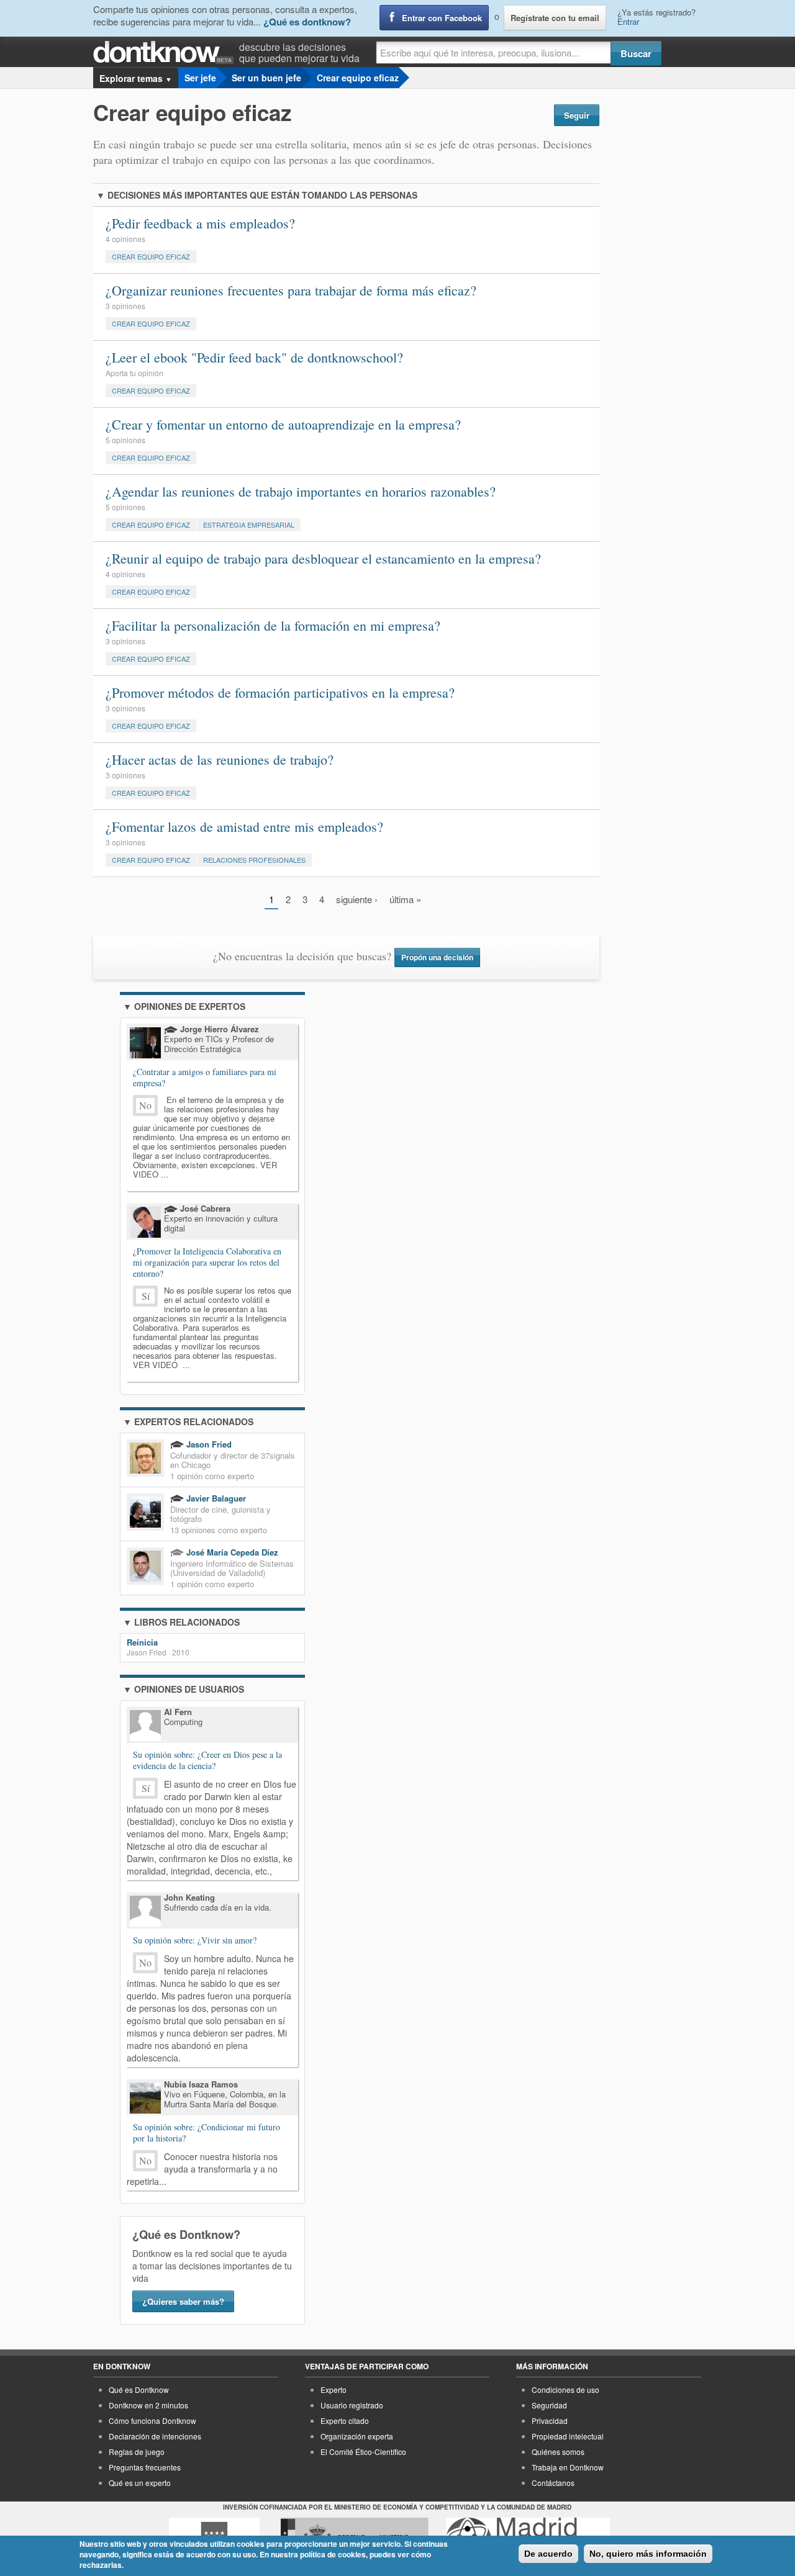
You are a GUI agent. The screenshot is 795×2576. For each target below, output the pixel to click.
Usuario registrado (352, 2405)
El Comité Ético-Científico (363, 2452)
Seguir (577, 115)
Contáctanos (553, 2483)
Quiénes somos (558, 2452)
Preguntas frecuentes (145, 2467)
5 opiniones (125, 440)
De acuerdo (548, 2554)
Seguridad (549, 2405)
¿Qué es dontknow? (307, 22)
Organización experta (357, 2436)
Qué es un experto (140, 2483)
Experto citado (345, 2421)
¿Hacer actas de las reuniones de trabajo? (220, 759)
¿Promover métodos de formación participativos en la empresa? (280, 692)
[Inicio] (166, 52)
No (145, 1105)
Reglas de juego (137, 2452)
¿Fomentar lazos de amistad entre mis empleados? (244, 826)
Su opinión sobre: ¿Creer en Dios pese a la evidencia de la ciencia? (207, 1760)
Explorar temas (136, 78)
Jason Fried (208, 1444)
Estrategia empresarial (249, 525)
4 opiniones (125, 239)
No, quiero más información (648, 2554)
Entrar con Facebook (442, 18)
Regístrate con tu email (555, 18)
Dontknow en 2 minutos (148, 2405)
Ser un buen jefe (266, 78)
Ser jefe (200, 78)
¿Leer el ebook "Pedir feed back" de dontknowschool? (254, 357)
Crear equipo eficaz (358, 78)
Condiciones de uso (566, 2389)
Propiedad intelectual (568, 2436)
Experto (334, 2389)
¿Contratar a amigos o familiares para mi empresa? (205, 1077)
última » (405, 899)
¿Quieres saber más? (183, 2301)
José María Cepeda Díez (231, 1552)
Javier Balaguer (215, 1498)
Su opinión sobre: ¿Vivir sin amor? (195, 1940)
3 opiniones (125, 306)
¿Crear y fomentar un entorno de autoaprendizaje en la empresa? (283, 424)
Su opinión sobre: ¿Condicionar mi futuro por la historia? (207, 2133)
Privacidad (550, 2421)
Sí (146, 1296)
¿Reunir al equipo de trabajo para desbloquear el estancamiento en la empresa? (323, 558)
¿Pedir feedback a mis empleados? (200, 223)
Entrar (628, 21)
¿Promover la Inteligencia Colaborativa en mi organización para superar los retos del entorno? (207, 1262)
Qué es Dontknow (139, 2389)
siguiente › (357, 899)
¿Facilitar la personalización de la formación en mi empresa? (273, 625)
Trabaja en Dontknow (568, 2467)
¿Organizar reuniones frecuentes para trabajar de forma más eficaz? (291, 290)
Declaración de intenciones (155, 2436)
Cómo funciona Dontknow (152, 2421)
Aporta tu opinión (134, 373)
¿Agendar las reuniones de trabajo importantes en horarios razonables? (301, 491)
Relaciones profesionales (254, 860)
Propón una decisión (437, 957)
